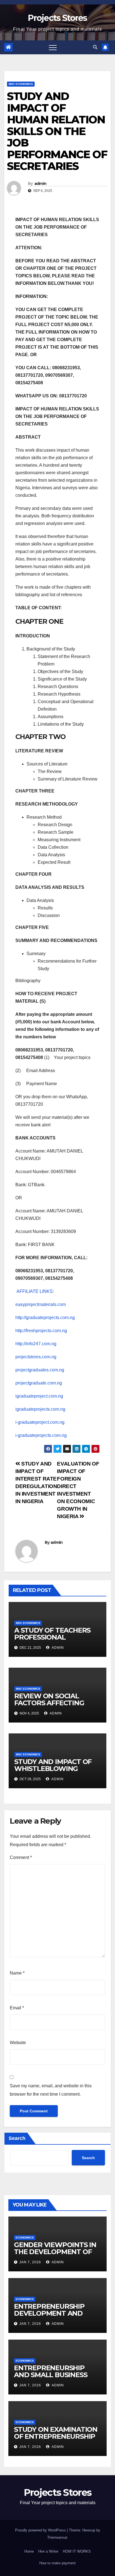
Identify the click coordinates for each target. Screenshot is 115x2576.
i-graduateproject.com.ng (40, 1422)
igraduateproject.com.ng (39, 1396)
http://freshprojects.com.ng (41, 1331)
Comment (21, 1857)
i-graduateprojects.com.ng (41, 1435)
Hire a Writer (48, 2551)
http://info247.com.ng (36, 1344)
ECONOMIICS (25, 2238)
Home (29, 2551)
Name (17, 1973)
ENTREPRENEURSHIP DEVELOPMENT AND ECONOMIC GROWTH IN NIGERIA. (53, 2317)
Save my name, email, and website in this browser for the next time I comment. (51, 2090)
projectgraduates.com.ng (40, 1370)
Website (18, 2043)
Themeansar (57, 2537)
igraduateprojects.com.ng (40, 1409)
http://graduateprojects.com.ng (45, 1318)
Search (17, 2138)
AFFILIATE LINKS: (35, 1291)
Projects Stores (57, 18)
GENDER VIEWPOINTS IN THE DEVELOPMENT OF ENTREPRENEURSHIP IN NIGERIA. (55, 2255)
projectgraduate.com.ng (39, 1383)
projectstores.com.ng (36, 1357)
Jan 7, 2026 (30, 2262)
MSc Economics (21, 84)
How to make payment (57, 2563)
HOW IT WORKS (77, 2551)
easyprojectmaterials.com (41, 1304)
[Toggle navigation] (53, 47)
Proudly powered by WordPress (41, 2530)
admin (40, 184)
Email (17, 2008)
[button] (95, 47)
